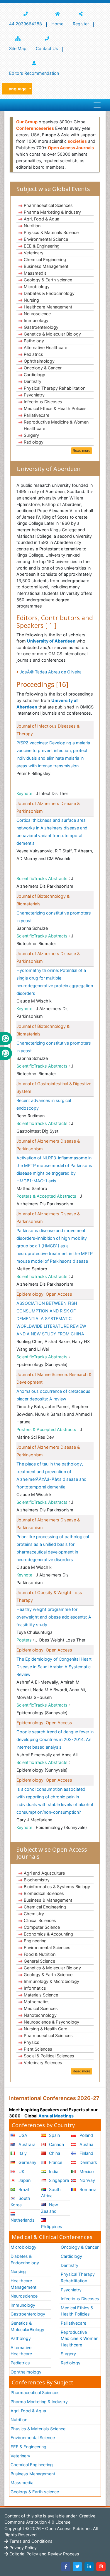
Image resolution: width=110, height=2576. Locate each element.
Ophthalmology (39, 361)
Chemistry (34, 1914)
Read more (82, 450)
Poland (86, 2135)
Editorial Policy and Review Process (44, 2554)
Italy (22, 2153)
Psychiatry (34, 395)
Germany (27, 2162)
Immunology (36, 320)
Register (81, 24)
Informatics (35, 1988)
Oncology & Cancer (43, 368)
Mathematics (37, 2002)
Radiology (34, 442)
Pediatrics (33, 354)
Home (57, 24)
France (55, 2162)
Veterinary (34, 253)
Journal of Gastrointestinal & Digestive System (54, 1087)
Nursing (31, 300)
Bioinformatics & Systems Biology (57, 1887)
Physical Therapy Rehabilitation (55, 388)
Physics (32, 2042)
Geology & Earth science (48, 280)
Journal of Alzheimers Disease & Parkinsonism (48, 807)
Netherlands (23, 2220)
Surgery (31, 435)
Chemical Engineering (45, 259)
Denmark (88, 2162)
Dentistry (33, 381)
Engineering (35, 1941)
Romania (87, 2189)
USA (22, 2135)
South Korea (20, 2201)
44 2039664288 (26, 24)
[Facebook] (66, 2567)
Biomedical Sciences (44, 1893)
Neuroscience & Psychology (51, 2022)
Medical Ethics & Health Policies (55, 408)
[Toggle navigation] (97, 105)
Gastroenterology (41, 327)
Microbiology (37, 287)
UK (21, 2171)
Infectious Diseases (43, 402)
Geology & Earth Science (48, 1975)
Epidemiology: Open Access (44, 1294)
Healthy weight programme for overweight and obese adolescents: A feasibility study (54, 1617)
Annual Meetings (56, 2116)
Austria (86, 2144)
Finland (86, 2153)
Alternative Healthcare (45, 347)
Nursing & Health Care (45, 2029)
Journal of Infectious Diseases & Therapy (48, 730)
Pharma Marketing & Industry (52, 212)
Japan (24, 2180)
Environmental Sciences (47, 1947)
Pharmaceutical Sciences (48, 205)
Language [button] (17, 89)
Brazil (23, 2189)
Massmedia (35, 273)
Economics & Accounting (48, 1934)
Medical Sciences (41, 2008)
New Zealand (50, 2208)
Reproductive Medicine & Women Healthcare (56, 425)
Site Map (18, 48)
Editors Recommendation (34, 73)
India (53, 2171)
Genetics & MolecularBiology (27, 2326)
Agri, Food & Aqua (42, 219)
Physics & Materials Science (51, 232)
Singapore (58, 2180)
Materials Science (41, 1995)
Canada (56, 2144)
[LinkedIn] (89, 2567)
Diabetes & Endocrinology (49, 293)
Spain (54, 2135)
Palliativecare (37, 415)
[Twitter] (77, 2567)
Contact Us (47, 48)
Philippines (52, 2226)
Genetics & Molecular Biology (52, 334)
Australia (26, 2144)
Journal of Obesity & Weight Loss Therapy (49, 1596)
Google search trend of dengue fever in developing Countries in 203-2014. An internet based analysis (55, 1739)
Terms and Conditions (30, 2541)
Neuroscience (37, 314)
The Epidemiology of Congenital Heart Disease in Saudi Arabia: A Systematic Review (54, 1667)
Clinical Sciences (40, 1920)
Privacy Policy (22, 2548)
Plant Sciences (38, 2049)
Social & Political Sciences (49, 2056)
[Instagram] (101, 2567)
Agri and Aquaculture (44, 1873)
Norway (87, 2180)
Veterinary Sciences (43, 2063)
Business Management (46, 266)
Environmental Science (46, 239)
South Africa (51, 2193)
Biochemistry (37, 1880)
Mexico (86, 2171)
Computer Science (42, 1927)
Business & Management (48, 1900)
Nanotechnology (40, 2015)
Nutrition (32, 226)
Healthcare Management (48, 307)
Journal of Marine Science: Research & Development (54, 1378)
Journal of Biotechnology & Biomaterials (43, 900)
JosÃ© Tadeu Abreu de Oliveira (51, 672)
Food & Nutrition (40, 1954)
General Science (39, 1961)
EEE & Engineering (42, 246)
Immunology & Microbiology (51, 1981)
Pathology (34, 341)
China (54, 2153)
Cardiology (34, 375)
